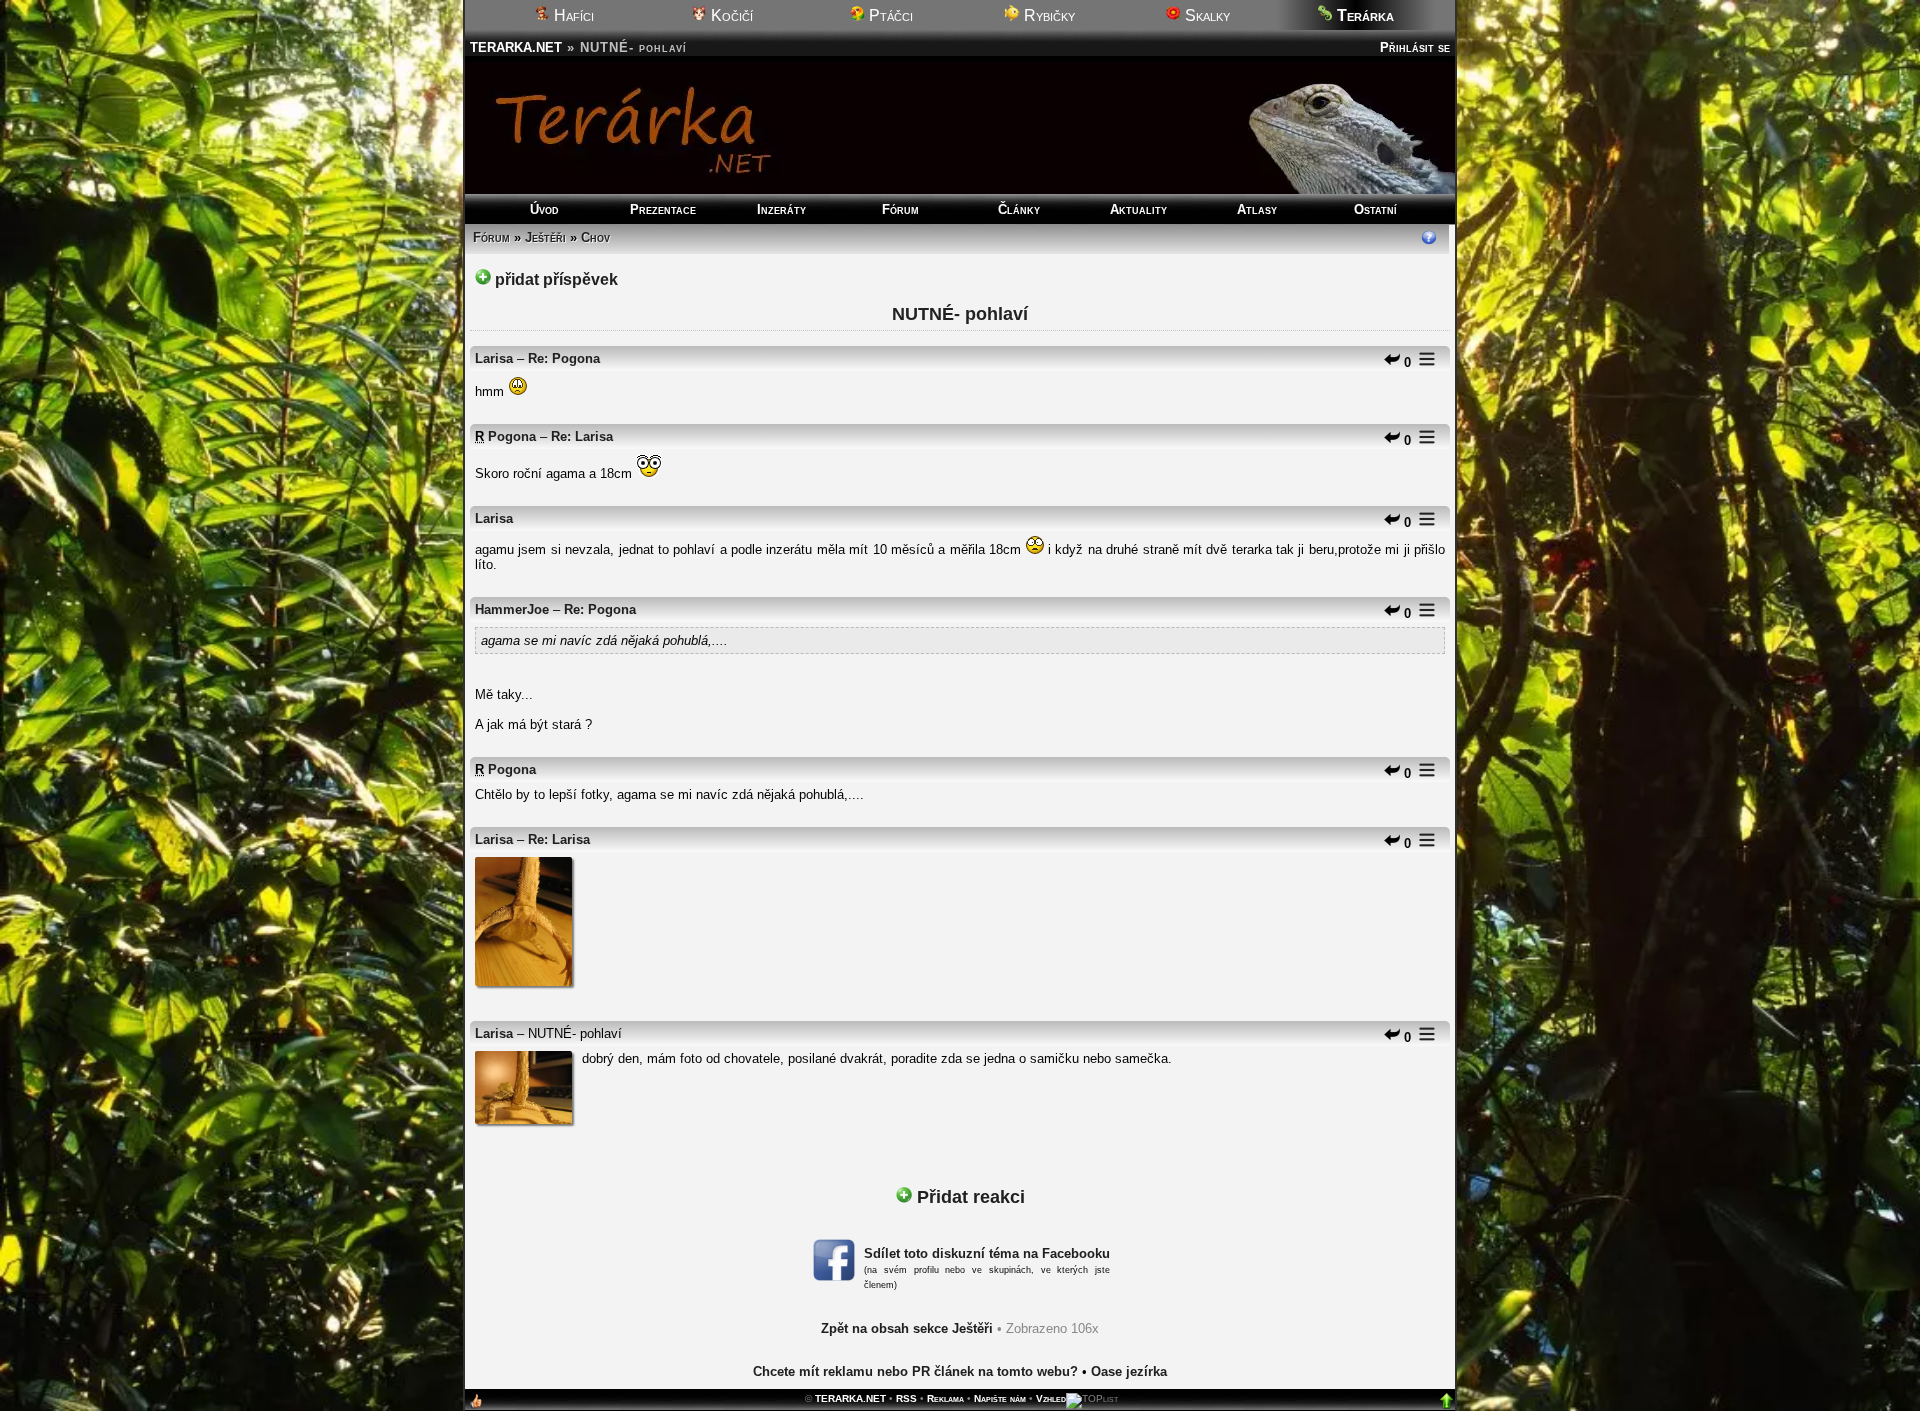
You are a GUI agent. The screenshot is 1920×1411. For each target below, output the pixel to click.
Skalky (1205, 15)
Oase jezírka (1129, 1371)
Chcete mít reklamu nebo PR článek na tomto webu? (915, 1371)
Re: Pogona (564, 358)
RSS (906, 1398)
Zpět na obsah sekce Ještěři (907, 1328)
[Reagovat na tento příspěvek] (1392, 362)
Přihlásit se (1415, 47)
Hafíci (572, 15)
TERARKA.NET (516, 47)
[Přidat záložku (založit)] (476, 1405)
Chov (595, 237)
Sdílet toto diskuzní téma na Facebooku (987, 1253)
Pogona (512, 436)
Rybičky (1047, 15)
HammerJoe (512, 609)
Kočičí (730, 15)
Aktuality (1138, 209)
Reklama (945, 1398)
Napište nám (1000, 1398)
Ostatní (1375, 209)
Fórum (900, 209)
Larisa (494, 358)
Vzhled (1051, 1398)
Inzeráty (781, 209)
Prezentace (663, 209)
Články (1019, 209)
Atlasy (1257, 209)
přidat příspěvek (554, 279)
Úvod (544, 209)
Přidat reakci (968, 1197)
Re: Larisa (582, 436)
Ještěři (545, 237)
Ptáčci (889, 15)
